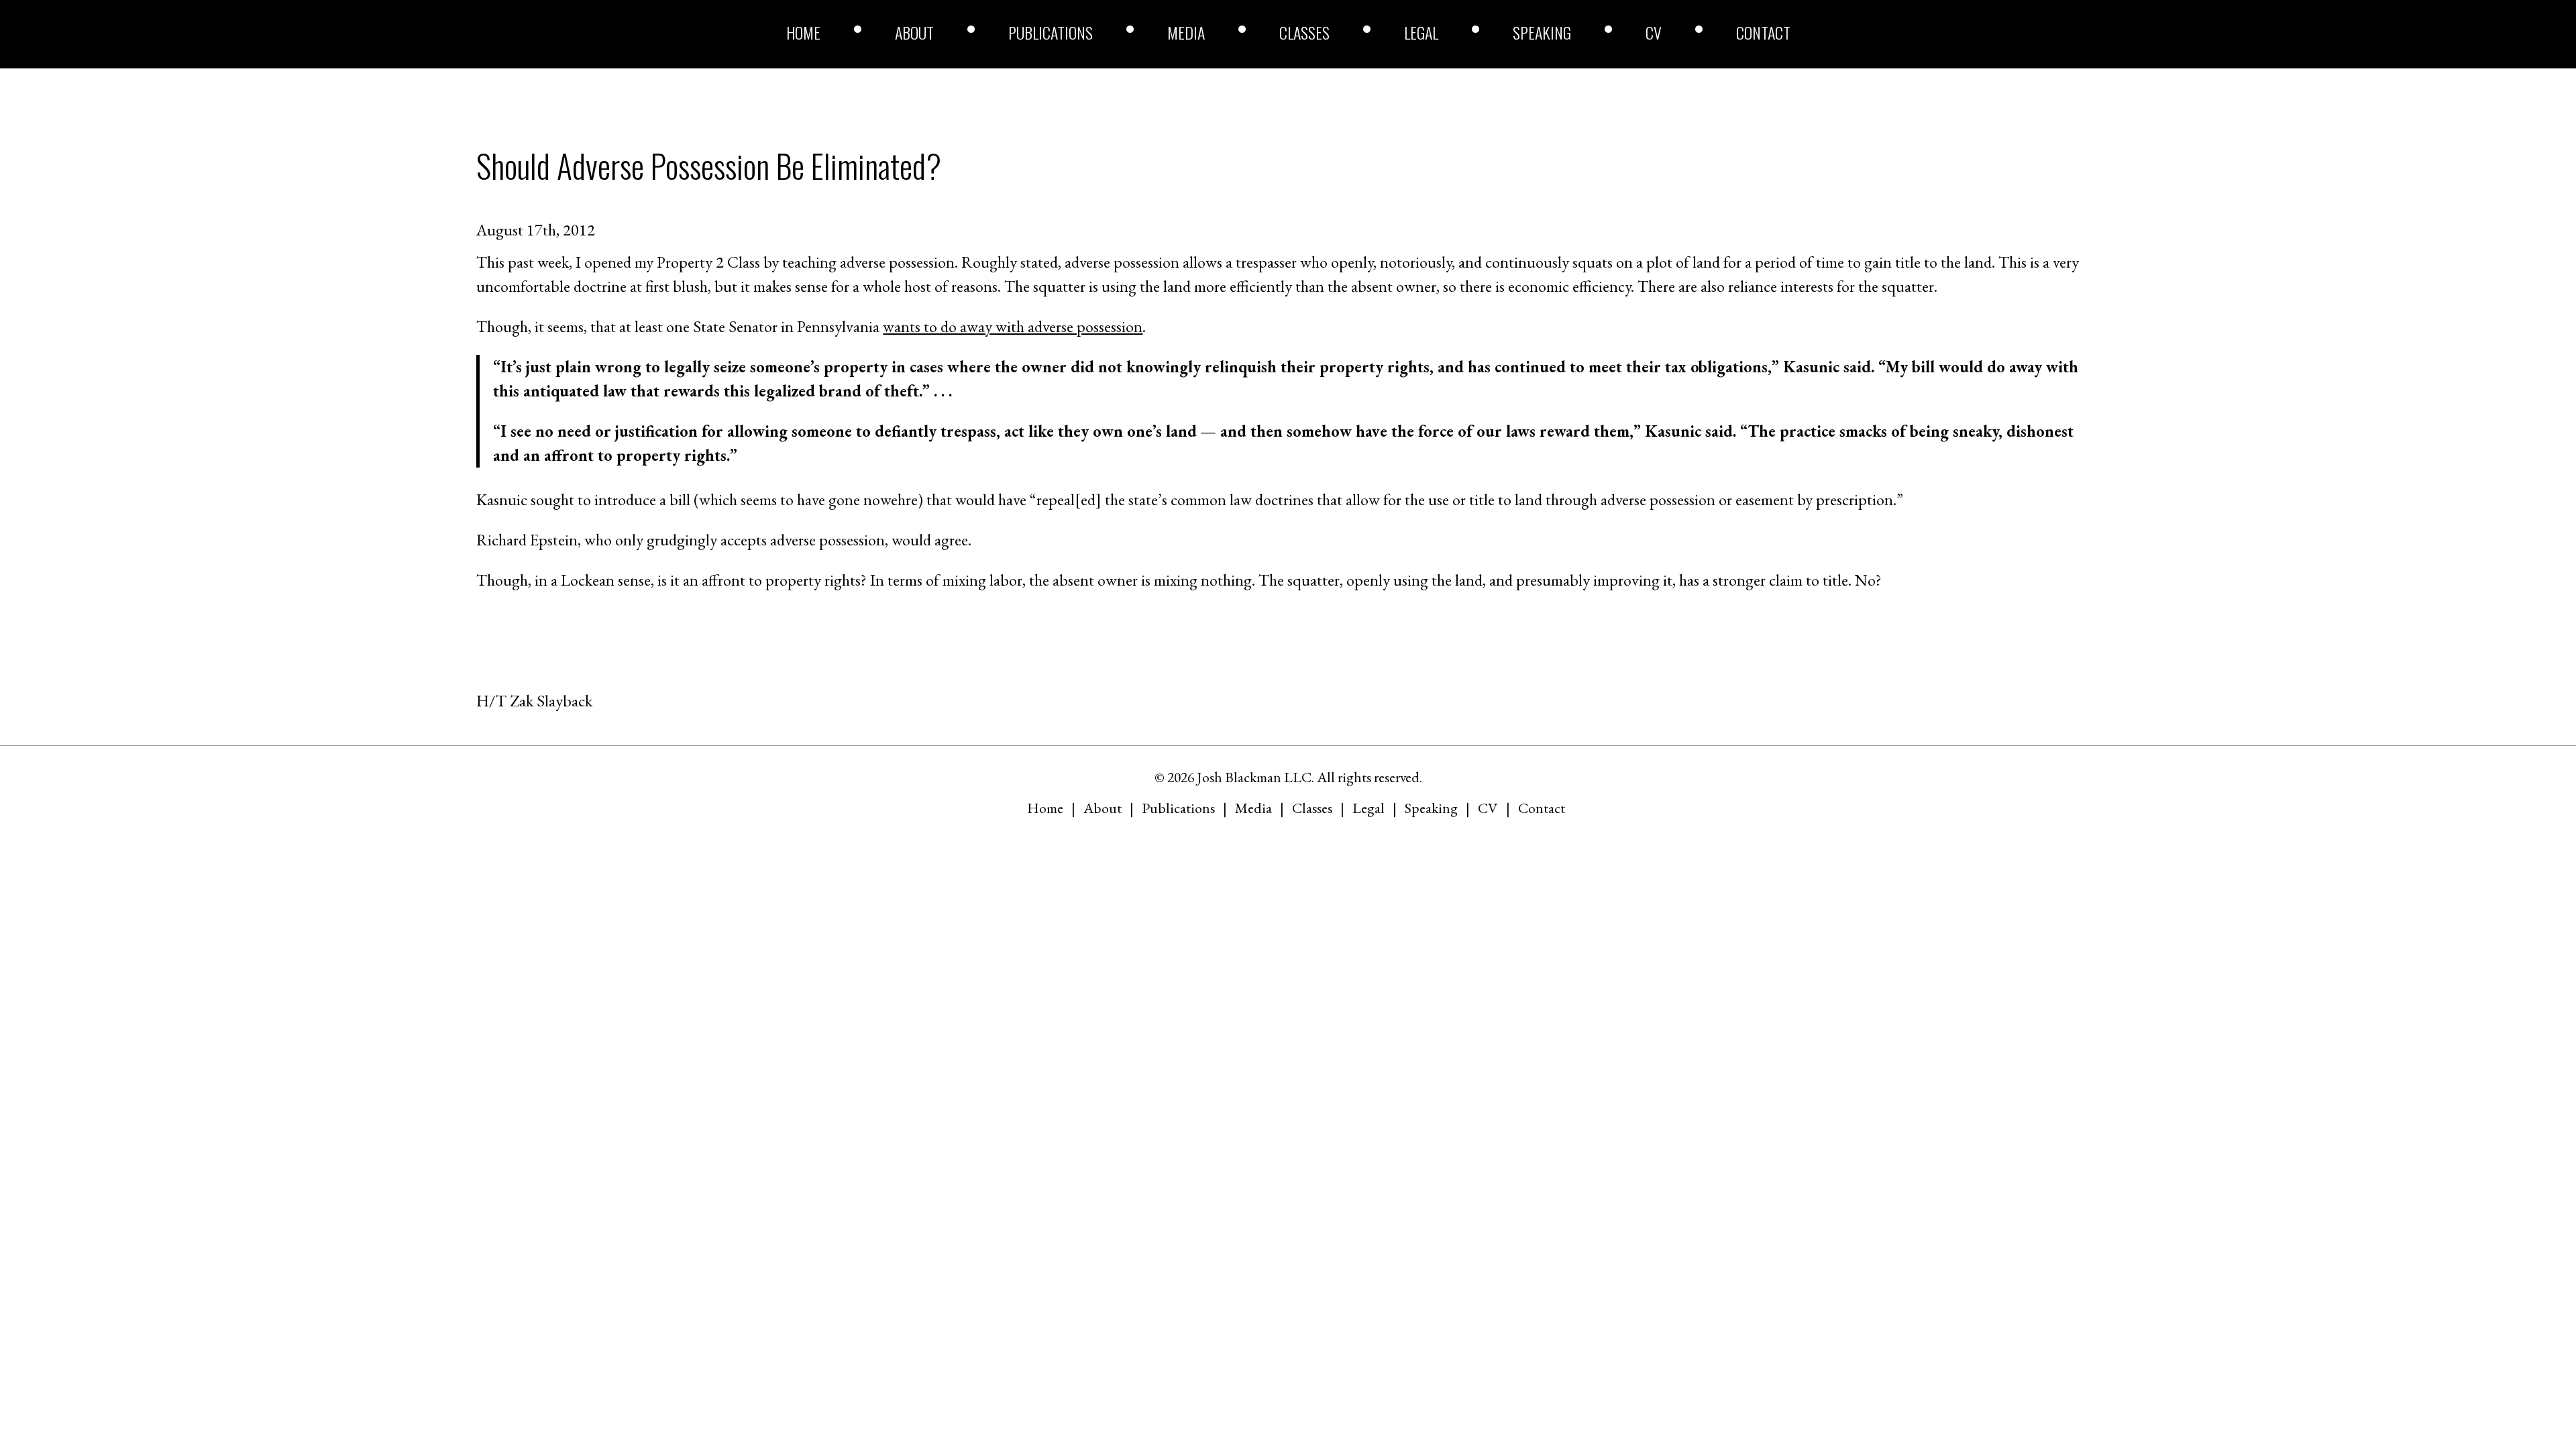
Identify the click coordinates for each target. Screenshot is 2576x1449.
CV (1654, 32)
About (914, 32)
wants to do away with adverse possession (1013, 326)
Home (803, 32)
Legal (1421, 32)
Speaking (1542, 32)
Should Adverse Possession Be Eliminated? (709, 165)
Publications (1051, 32)
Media (1186, 32)
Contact (1763, 32)
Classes (1304, 32)
